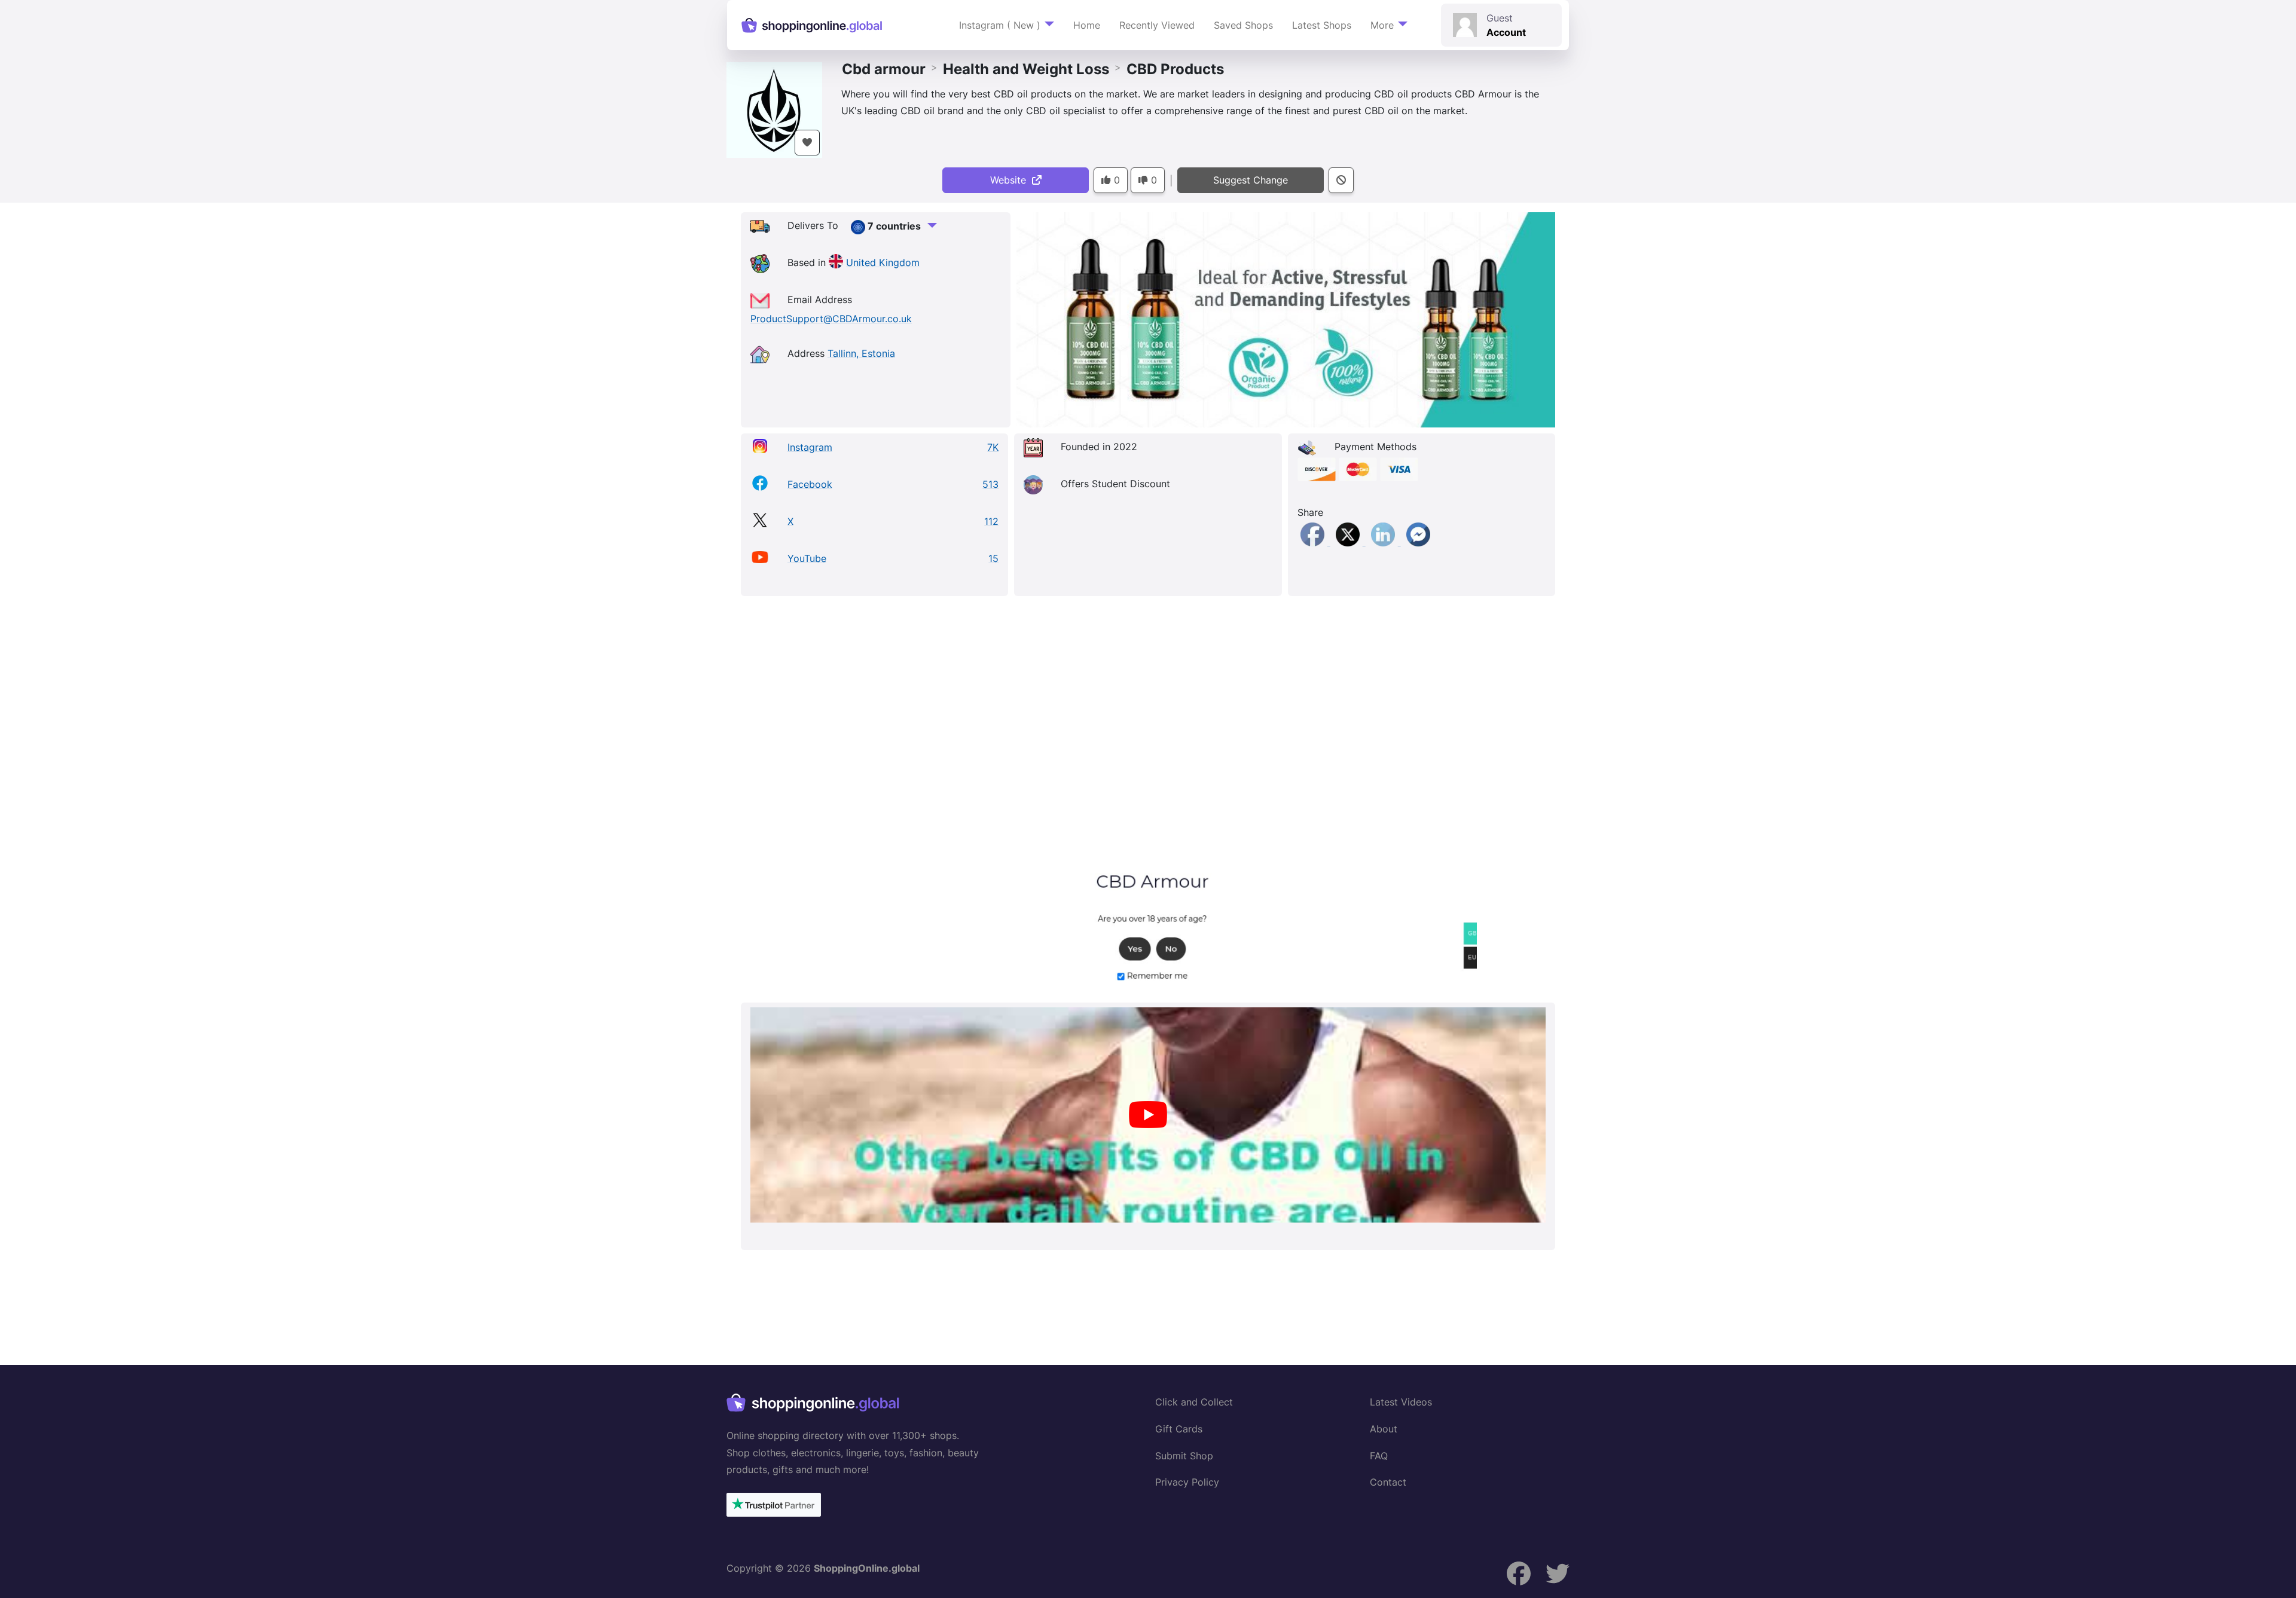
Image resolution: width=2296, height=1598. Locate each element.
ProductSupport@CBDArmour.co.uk (831, 319)
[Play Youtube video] (1148, 1115)
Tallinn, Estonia (861, 353)
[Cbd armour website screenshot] (1148, 799)
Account (1506, 32)
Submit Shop (1184, 1456)
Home (1087, 25)
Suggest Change (1251, 180)
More (1382, 25)
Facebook (810, 484)
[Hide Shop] (1341, 180)
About (1384, 1429)
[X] (1349, 542)
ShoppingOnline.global (867, 1568)
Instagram (810, 447)
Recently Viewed (1157, 25)
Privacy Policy (1187, 1482)
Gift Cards (1179, 1429)
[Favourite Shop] (807, 143)
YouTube (807, 558)
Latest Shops (1322, 25)
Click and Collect (1194, 1402)
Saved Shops (1243, 25)
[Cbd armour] (774, 109)
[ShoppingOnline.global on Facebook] (1519, 1574)
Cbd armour (884, 69)
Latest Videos (1401, 1402)
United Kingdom (883, 262)
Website (1011, 180)
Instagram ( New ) (1000, 25)
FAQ (1379, 1456)
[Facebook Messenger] (1418, 542)
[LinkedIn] (1384, 542)
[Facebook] (1314, 542)
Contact (1388, 1482)
